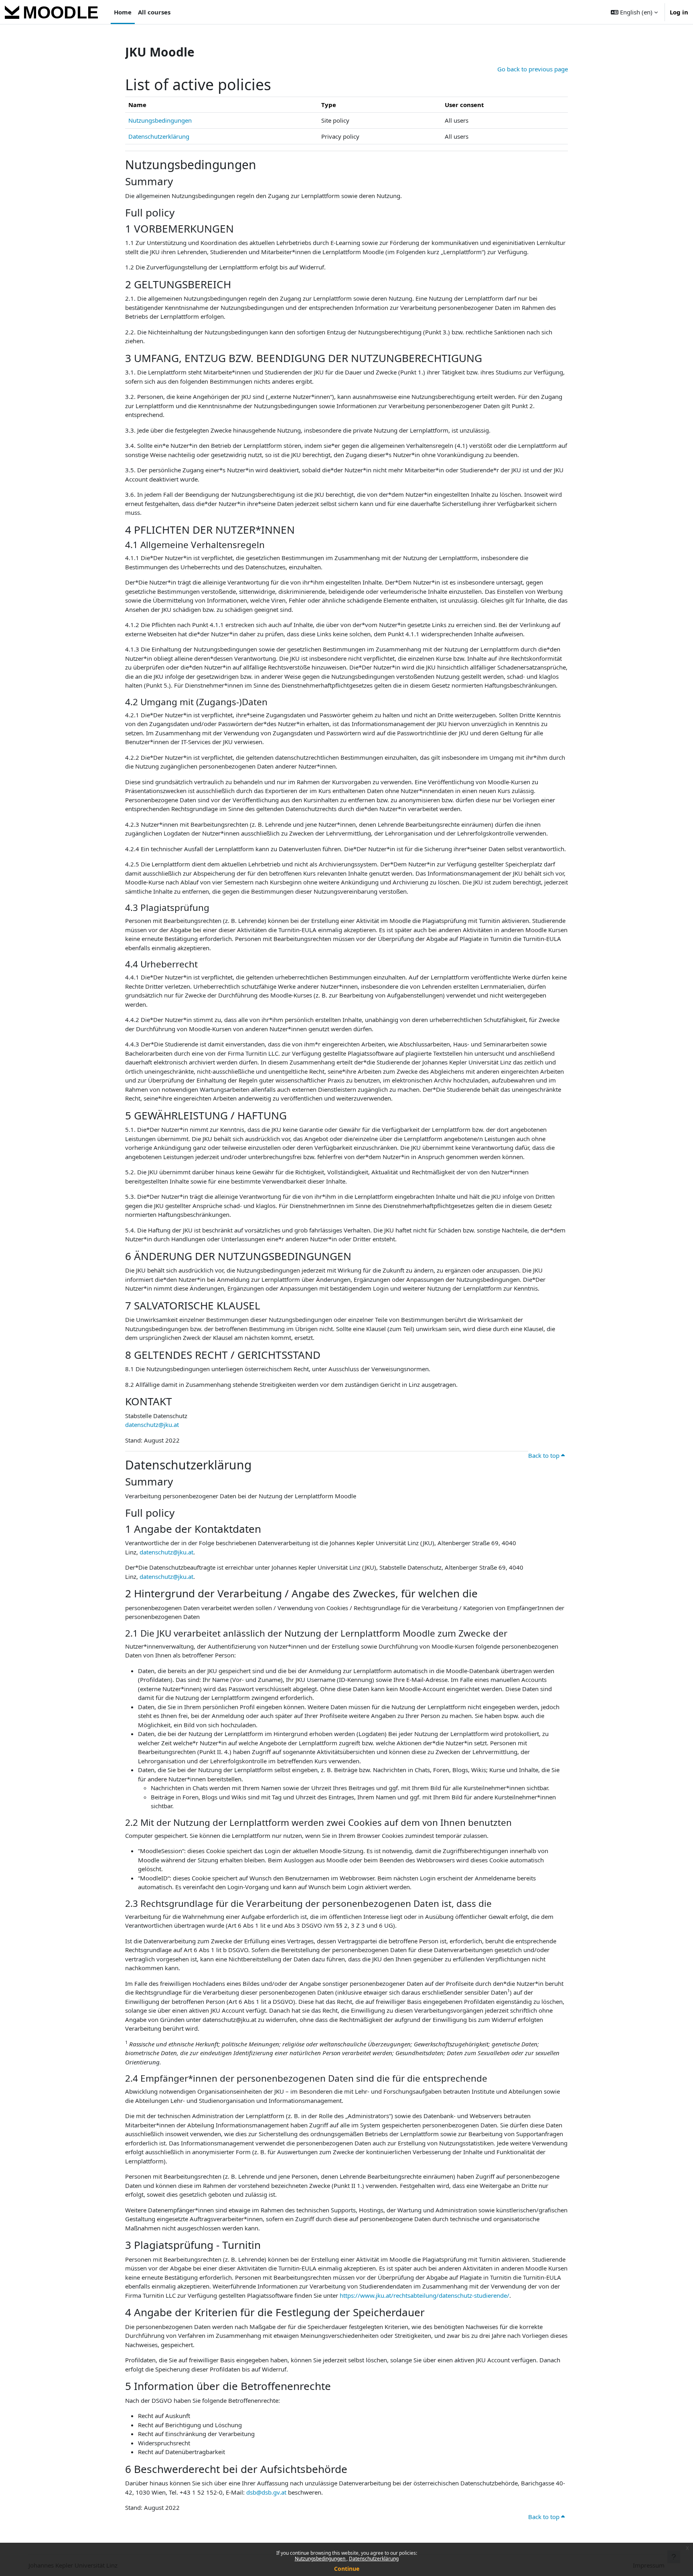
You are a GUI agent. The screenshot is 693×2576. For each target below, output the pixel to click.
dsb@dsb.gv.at (266, 2492)
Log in (679, 12)
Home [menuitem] (123, 12)
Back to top (545, 1455)
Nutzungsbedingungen (321, 2559)
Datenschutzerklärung (374, 2559)
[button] (634, 12)
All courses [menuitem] (154, 12)
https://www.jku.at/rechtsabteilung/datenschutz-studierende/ (425, 2295)
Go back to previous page (533, 69)
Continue (347, 2569)
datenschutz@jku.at (152, 1425)
